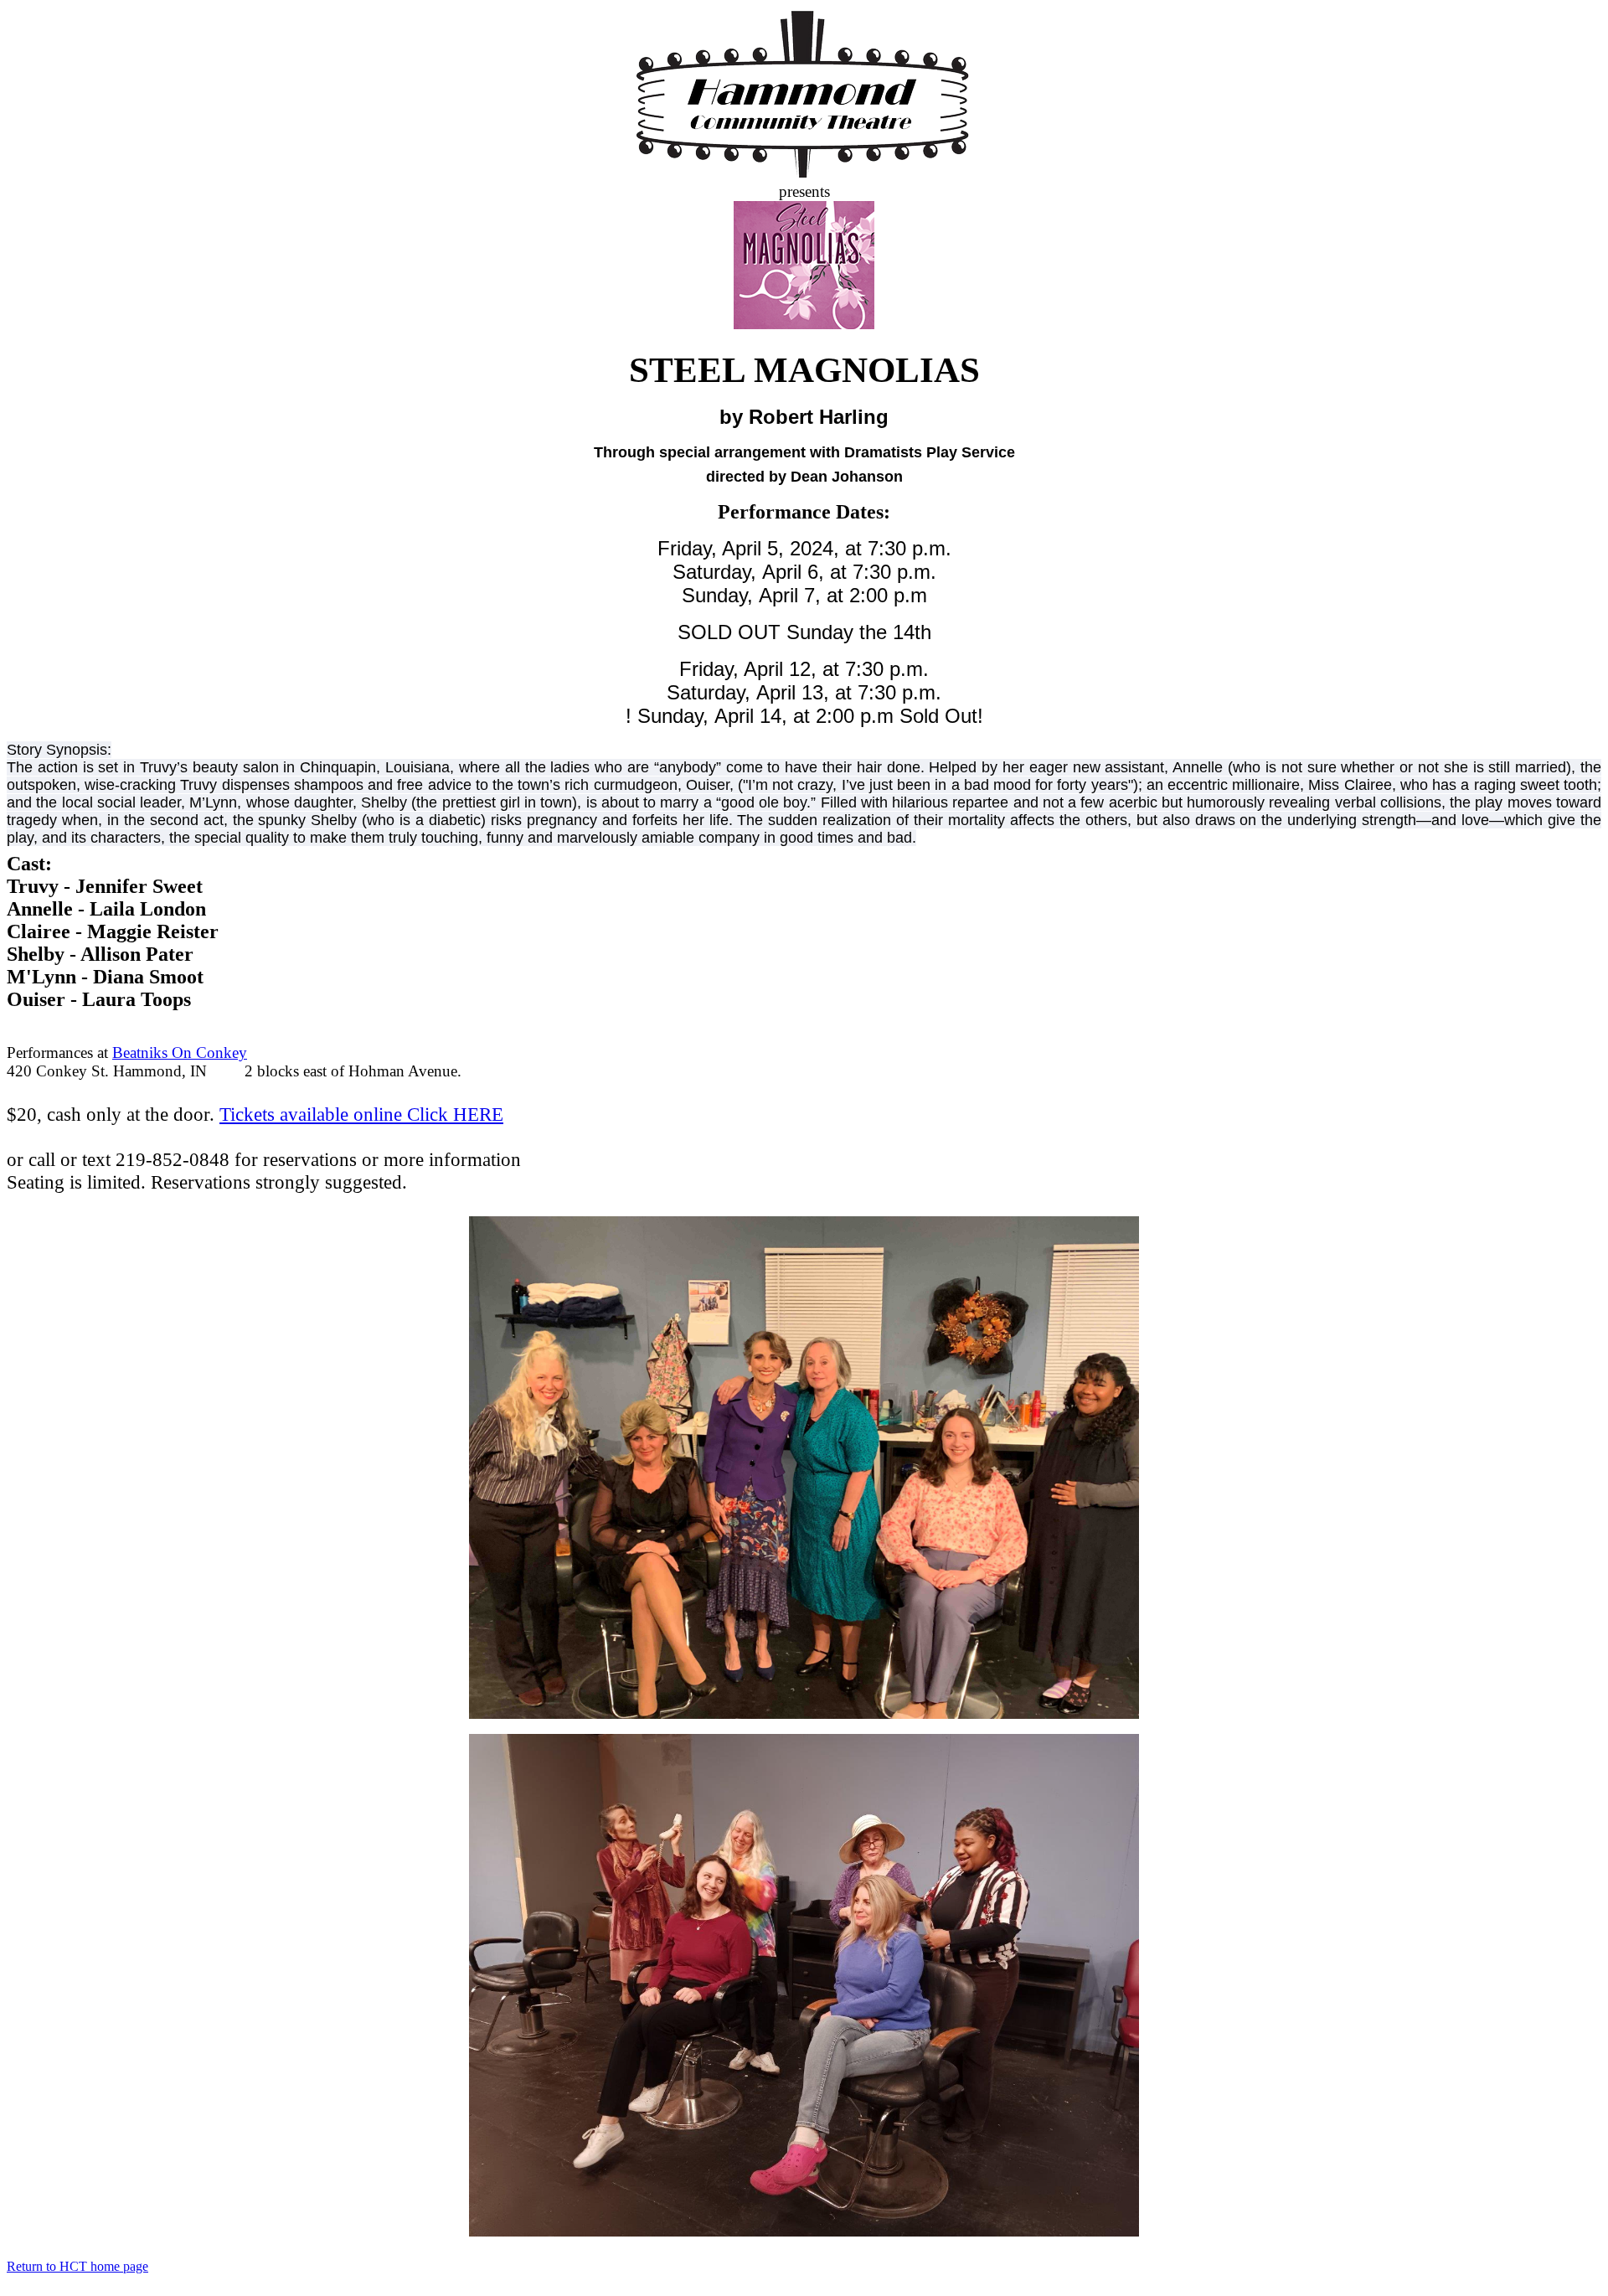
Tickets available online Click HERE (361, 1114)
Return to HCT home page (77, 2266)
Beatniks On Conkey (180, 1053)
